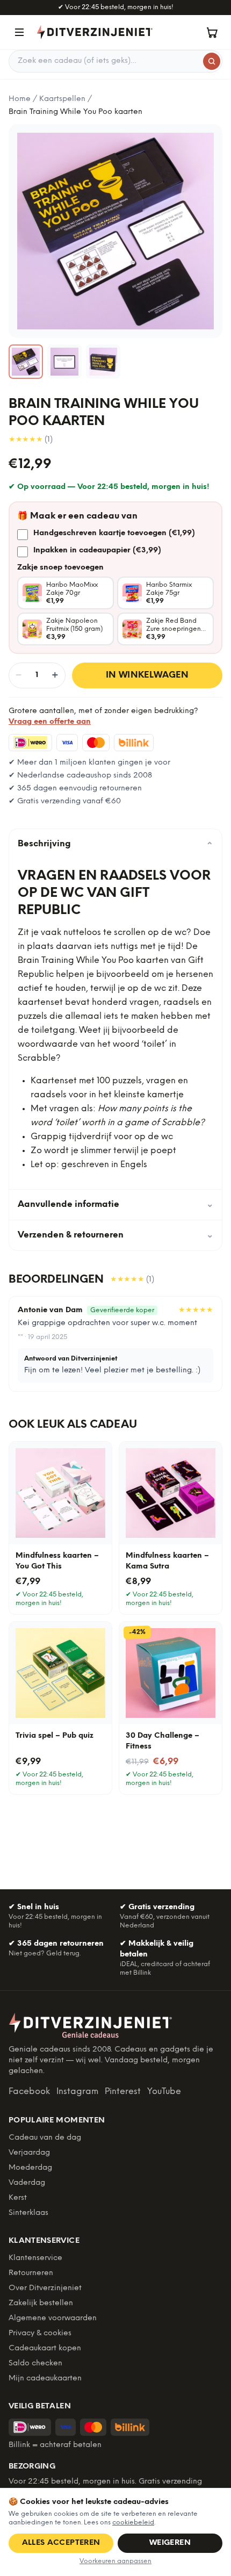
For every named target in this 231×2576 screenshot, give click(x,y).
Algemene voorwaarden (53, 2318)
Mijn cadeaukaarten (45, 2379)
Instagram (77, 2092)
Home (20, 99)
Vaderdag (27, 2183)
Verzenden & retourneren (115, 1235)
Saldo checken (35, 2363)
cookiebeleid (133, 2523)
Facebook (29, 2092)
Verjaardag (29, 2153)
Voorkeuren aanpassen (115, 2561)
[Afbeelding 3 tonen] (103, 362)
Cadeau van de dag (45, 2138)
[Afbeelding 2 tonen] (64, 362)
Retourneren (31, 2273)
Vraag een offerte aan (50, 722)
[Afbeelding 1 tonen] (26, 362)
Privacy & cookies (40, 2333)
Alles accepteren (61, 2543)
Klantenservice (35, 2258)
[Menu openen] (19, 32)
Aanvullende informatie (115, 1204)
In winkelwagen (147, 675)
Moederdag (30, 2168)
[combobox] (115, 61)
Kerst (18, 2198)
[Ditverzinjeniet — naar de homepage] (95, 32)
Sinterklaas (28, 2213)
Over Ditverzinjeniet (45, 2288)
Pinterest (123, 2092)
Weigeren (170, 2543)
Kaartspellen (62, 99)
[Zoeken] (212, 61)
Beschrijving (115, 844)
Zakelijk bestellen (41, 2303)
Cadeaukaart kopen (45, 2348)
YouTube (164, 2092)
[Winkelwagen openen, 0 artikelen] (212, 32)
